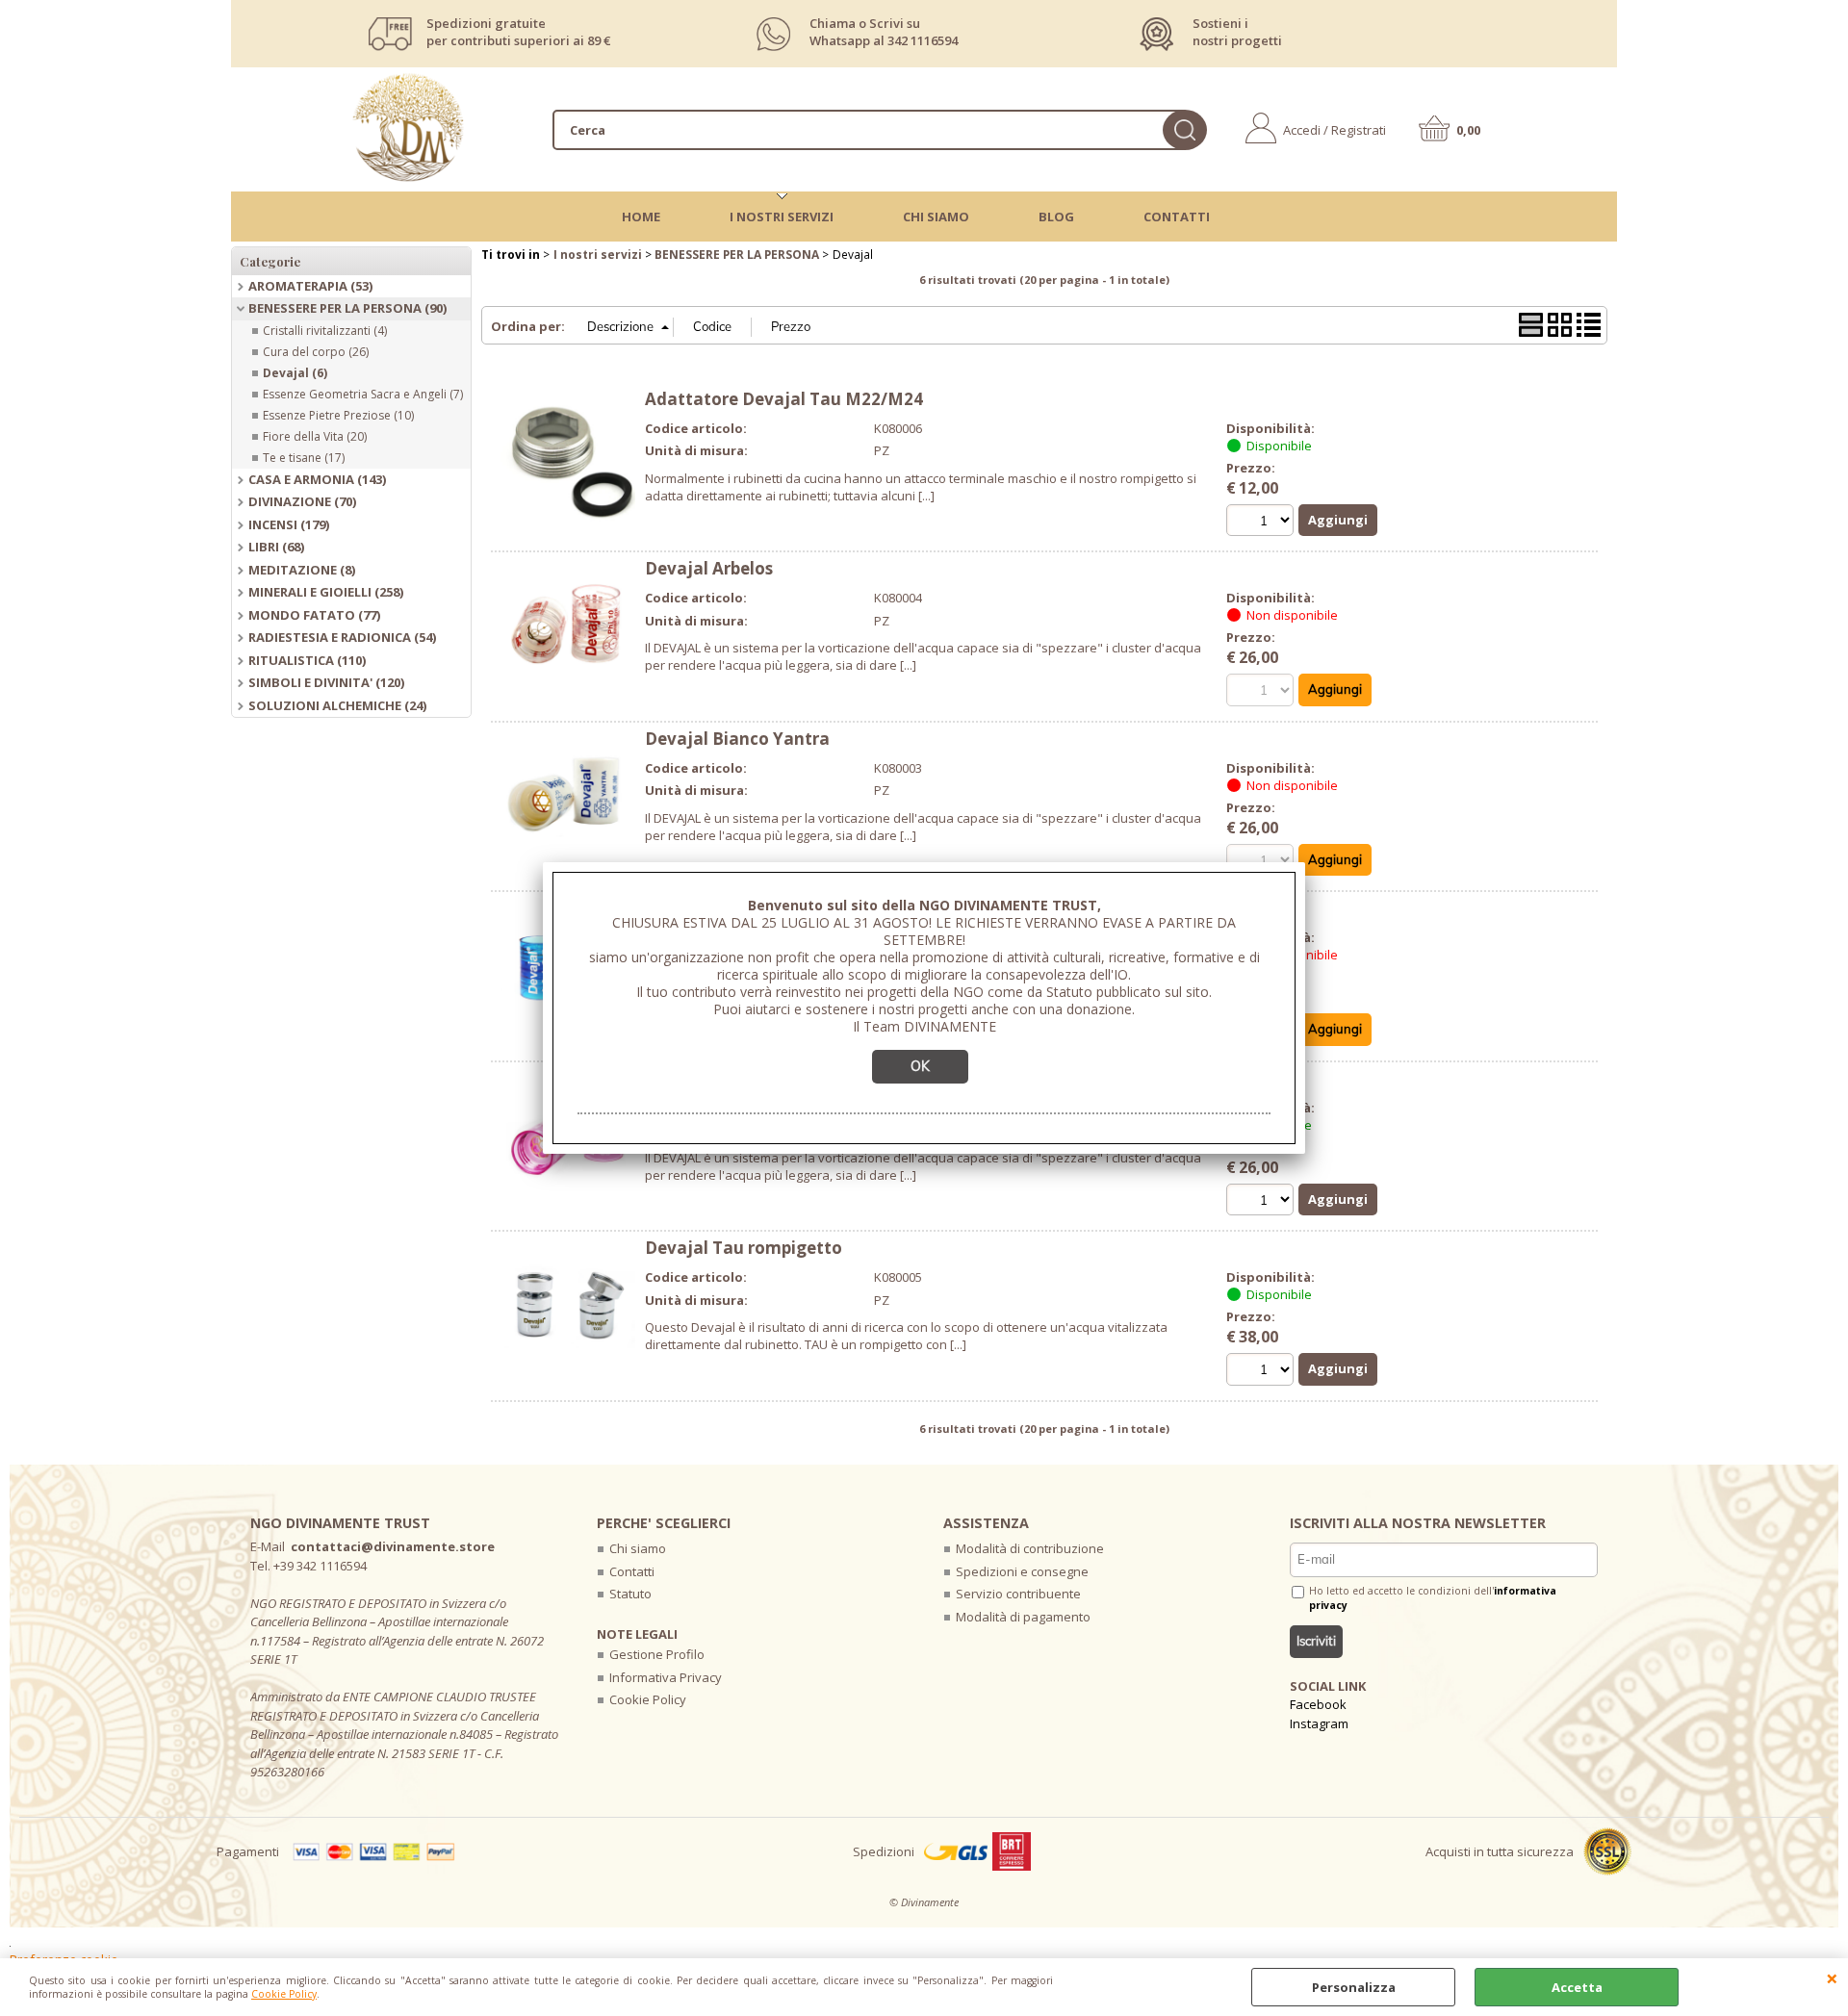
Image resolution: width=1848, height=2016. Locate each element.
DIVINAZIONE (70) (302, 501)
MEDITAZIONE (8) (302, 570)
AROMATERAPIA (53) (310, 286)
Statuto (630, 1594)
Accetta (1577, 1987)
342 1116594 (923, 40)
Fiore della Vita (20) (315, 436)
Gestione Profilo (657, 1654)
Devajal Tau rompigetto (744, 1248)
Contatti (1177, 217)
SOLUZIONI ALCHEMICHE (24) (337, 705)
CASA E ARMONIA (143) (317, 479)
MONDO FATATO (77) (314, 615)
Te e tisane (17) (304, 458)
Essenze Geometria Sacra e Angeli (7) (363, 394)
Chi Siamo (936, 217)
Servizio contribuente (1018, 1594)
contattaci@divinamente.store (393, 1546)
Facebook (1318, 1704)
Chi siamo (638, 1548)
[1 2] (1262, 523)
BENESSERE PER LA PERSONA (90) (347, 308)
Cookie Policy (284, 1994)
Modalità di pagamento (1023, 1617)
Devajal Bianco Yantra (737, 739)
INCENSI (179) (289, 524)
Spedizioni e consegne (1022, 1571)
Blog (1056, 217)
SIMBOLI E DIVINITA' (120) (326, 682)
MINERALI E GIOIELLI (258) (326, 592)
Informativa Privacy (666, 1677)
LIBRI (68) (276, 547)
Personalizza (1354, 1987)
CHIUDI (1832, 1978)
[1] (1262, 1202)
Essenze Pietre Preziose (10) (338, 415)
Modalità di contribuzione (1030, 1548)
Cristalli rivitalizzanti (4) (325, 331)
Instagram (1319, 1723)
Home (641, 217)
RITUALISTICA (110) (307, 660)
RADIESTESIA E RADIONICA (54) (342, 637)
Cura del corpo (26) (316, 352)
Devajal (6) (295, 373)
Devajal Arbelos (709, 568)
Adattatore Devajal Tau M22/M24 (784, 399)
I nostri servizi (782, 217)
